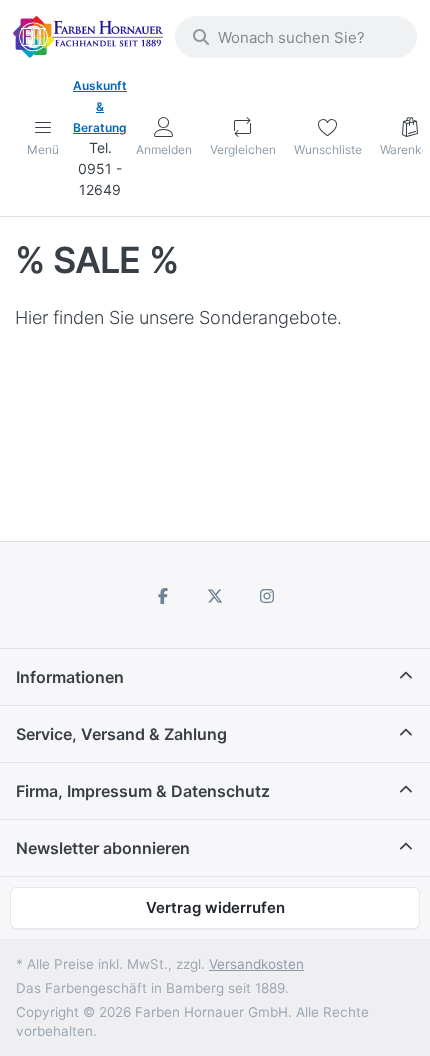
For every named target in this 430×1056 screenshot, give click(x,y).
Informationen (70, 677)
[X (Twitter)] (215, 596)
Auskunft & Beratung (100, 106)
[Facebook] (164, 596)
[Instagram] (267, 596)
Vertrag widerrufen (215, 907)
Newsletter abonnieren (103, 848)
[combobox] (296, 37)
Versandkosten (256, 964)
